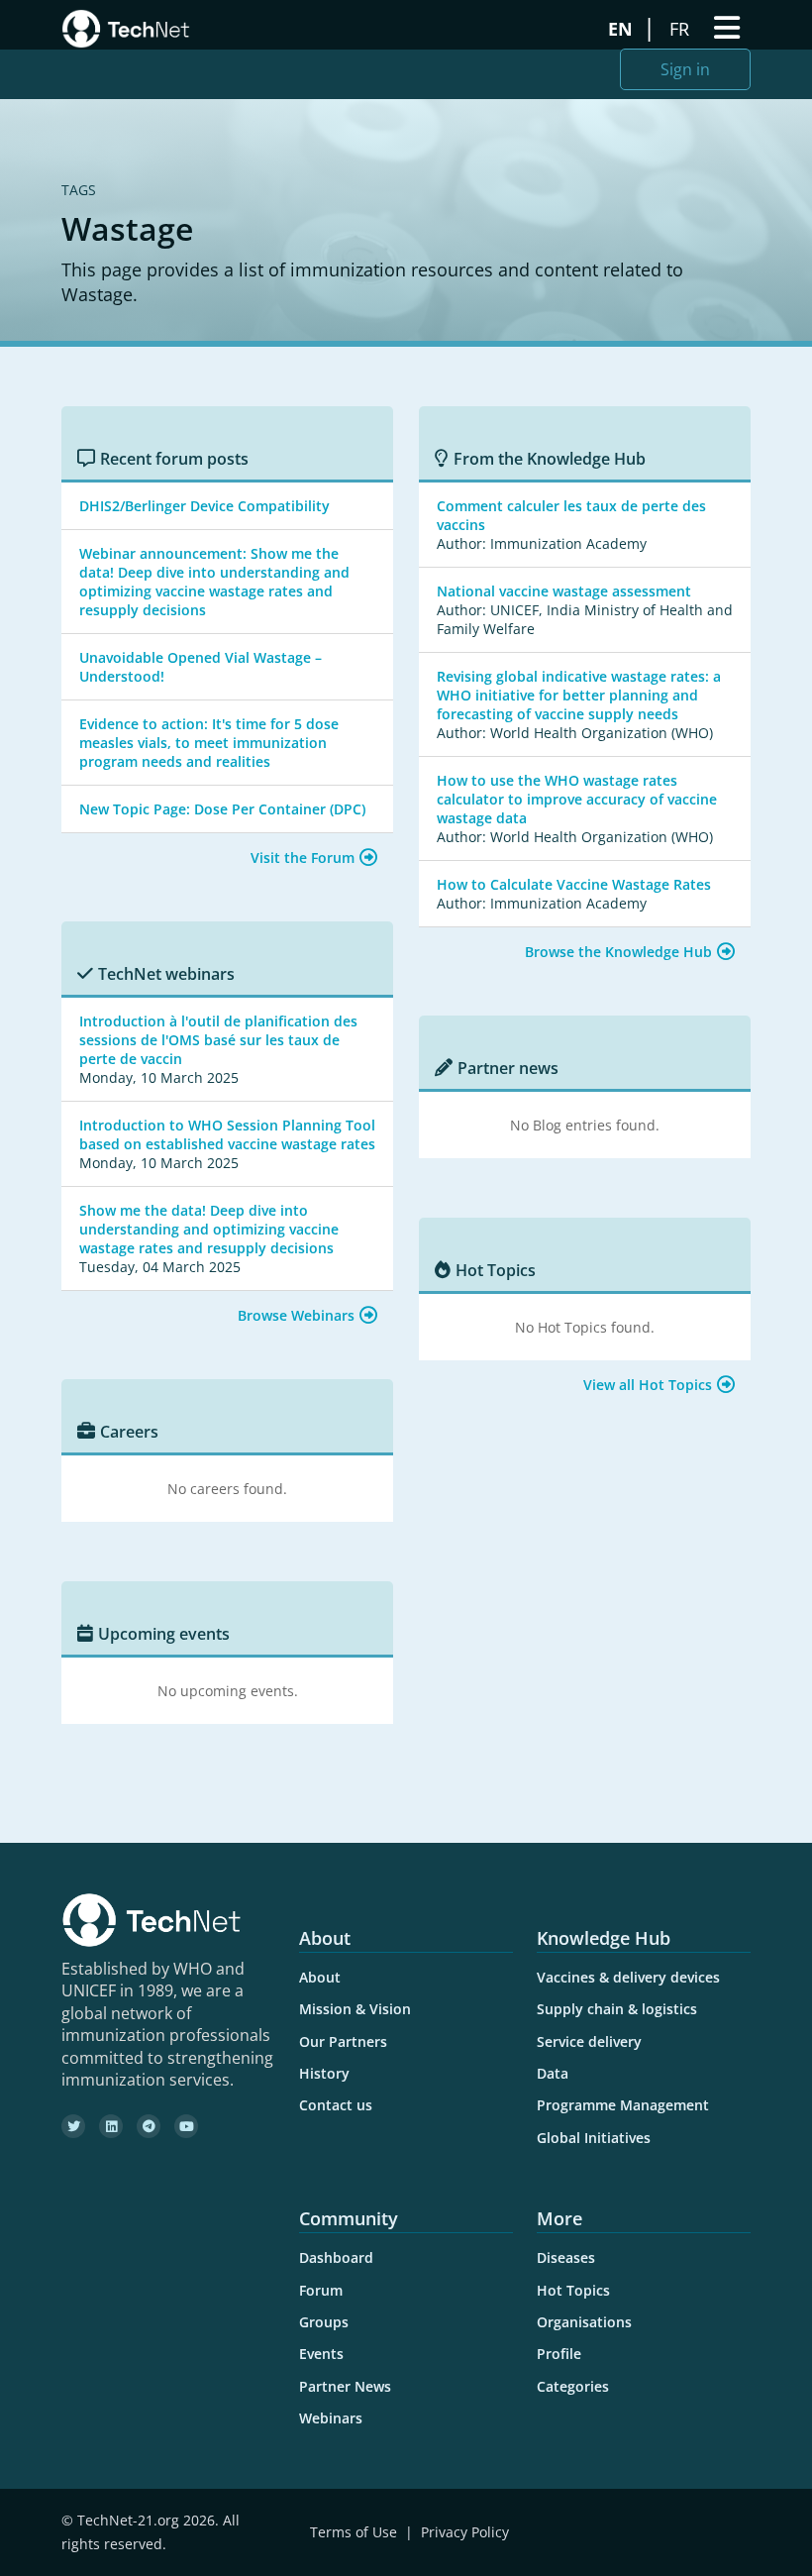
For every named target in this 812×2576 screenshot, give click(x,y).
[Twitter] (73, 2126)
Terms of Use (354, 2532)
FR (682, 29)
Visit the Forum (303, 858)
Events (321, 2354)
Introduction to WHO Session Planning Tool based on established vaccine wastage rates (227, 1134)
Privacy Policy (465, 2532)
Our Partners (343, 2041)
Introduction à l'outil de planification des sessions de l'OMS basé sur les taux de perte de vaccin (218, 1040)
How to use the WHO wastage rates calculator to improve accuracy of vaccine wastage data (577, 799)
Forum (321, 2290)
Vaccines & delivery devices (628, 1977)
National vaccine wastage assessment (564, 591)
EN (623, 29)
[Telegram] (149, 2126)
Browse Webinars (296, 1315)
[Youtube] (186, 2126)
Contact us (336, 2105)
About (320, 1977)
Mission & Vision (355, 2009)
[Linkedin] (111, 2126)
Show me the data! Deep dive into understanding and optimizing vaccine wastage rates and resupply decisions (209, 1229)
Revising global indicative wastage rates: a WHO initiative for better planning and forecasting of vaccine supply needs (579, 695)
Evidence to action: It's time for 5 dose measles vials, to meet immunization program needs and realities (209, 743)
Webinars (331, 2418)
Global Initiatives (594, 2138)
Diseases (566, 2257)
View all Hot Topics (648, 1385)
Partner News (345, 2386)
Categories (573, 2386)
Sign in (685, 69)
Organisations (584, 2322)
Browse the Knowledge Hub (618, 952)
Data (553, 2073)
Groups (324, 2322)
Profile (559, 2354)
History (324, 2073)
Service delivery (589, 2041)
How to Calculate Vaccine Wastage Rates (574, 884)
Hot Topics (573, 2290)
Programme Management (623, 2105)
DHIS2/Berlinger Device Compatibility (204, 506)
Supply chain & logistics (617, 2009)
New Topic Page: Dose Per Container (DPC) (222, 809)
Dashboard (336, 2257)
